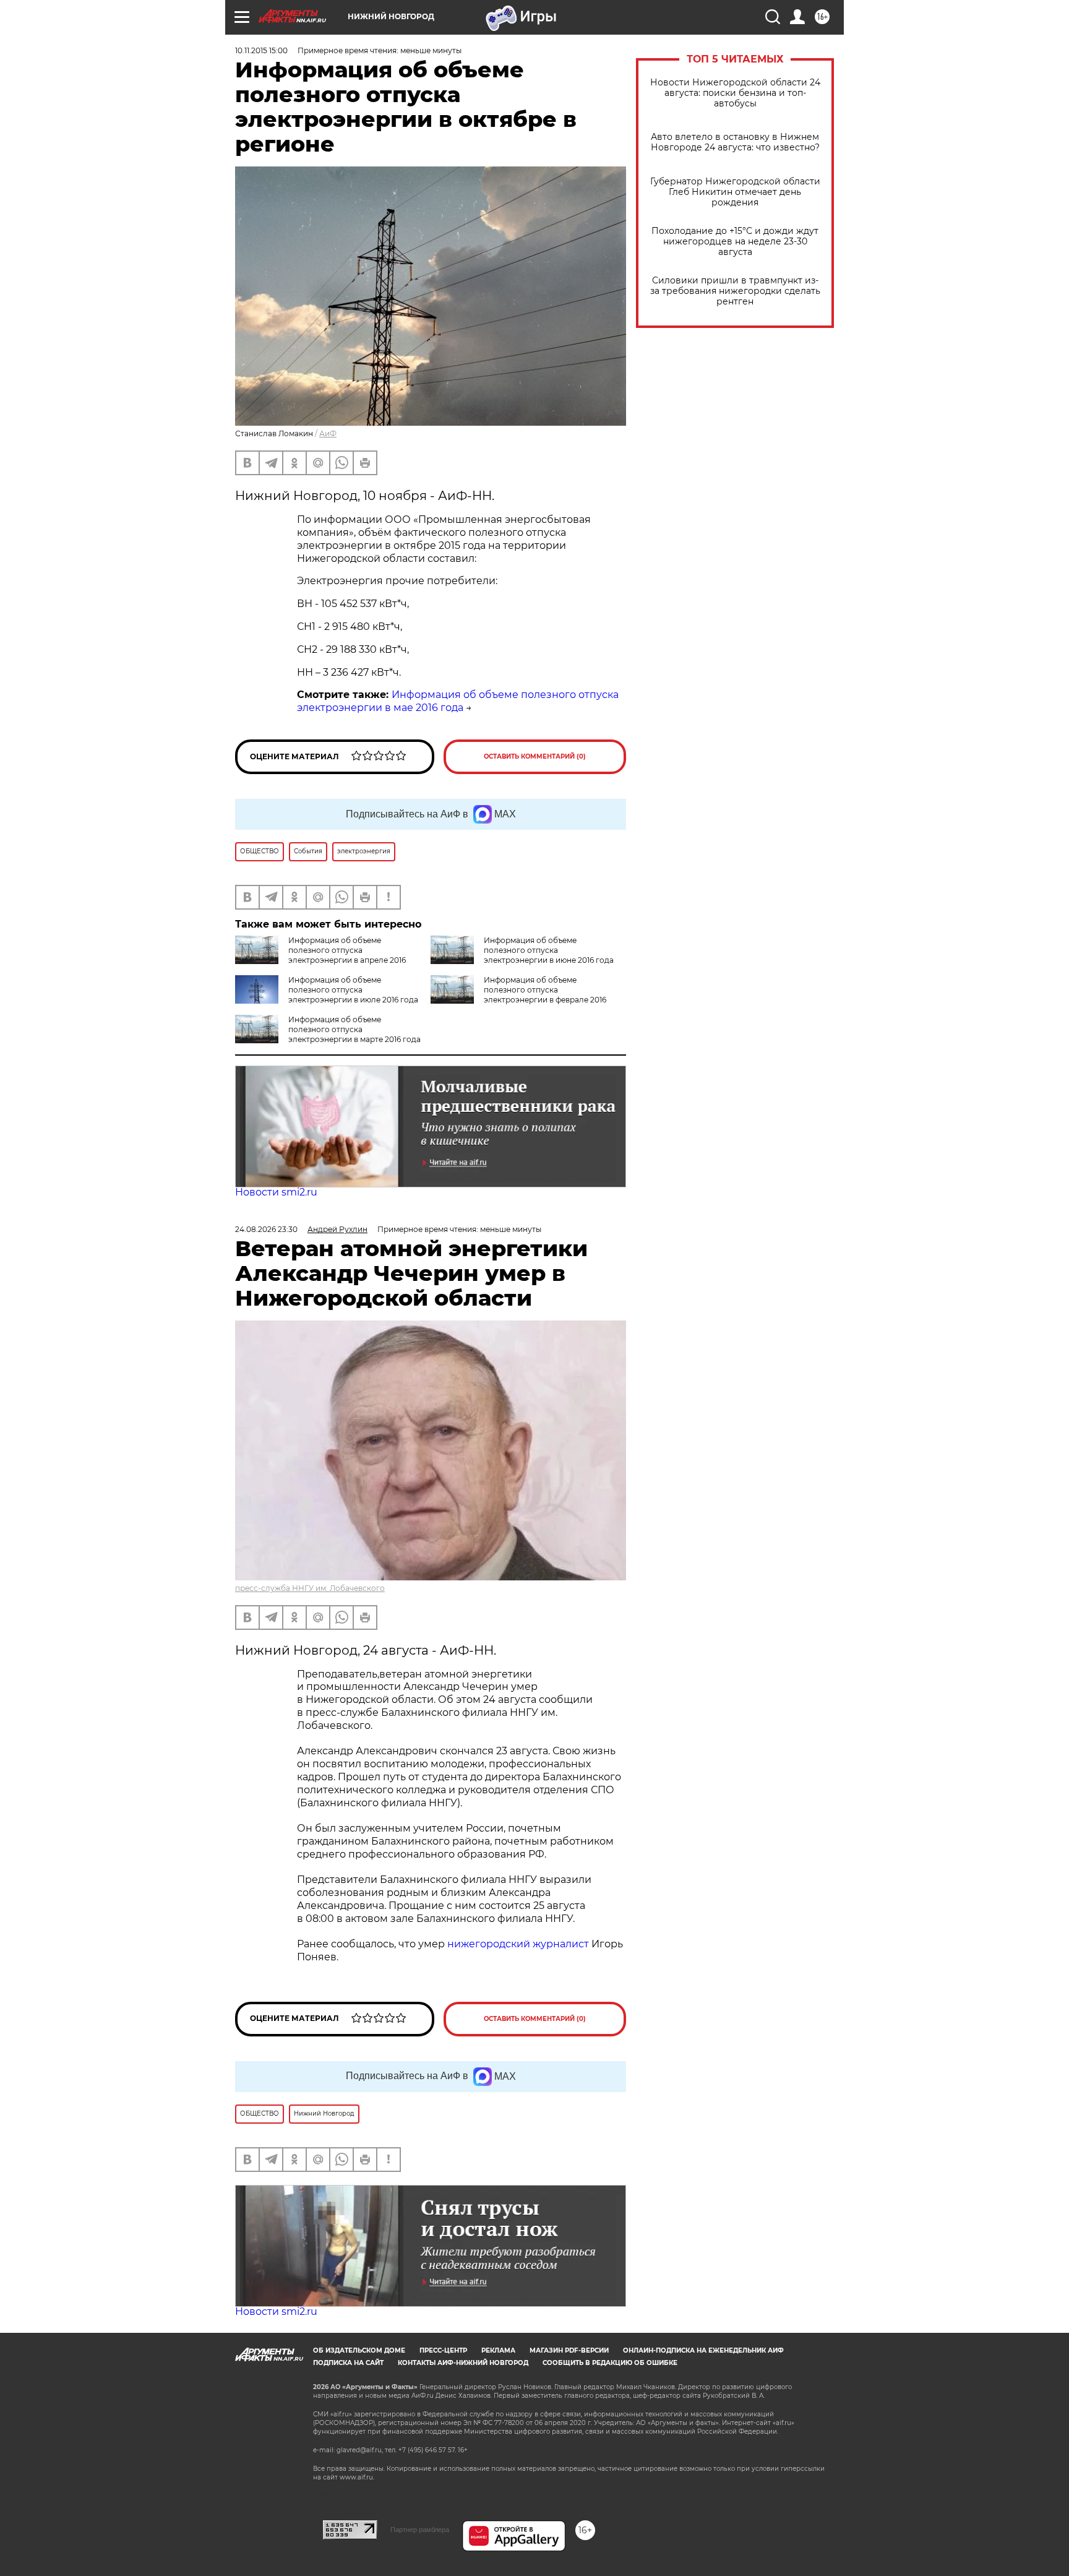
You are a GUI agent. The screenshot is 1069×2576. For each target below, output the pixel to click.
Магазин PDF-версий (569, 2350)
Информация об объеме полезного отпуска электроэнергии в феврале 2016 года (518, 995)
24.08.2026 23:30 (266, 1229)
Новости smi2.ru (276, 1192)
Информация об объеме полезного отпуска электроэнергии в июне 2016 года (549, 950)
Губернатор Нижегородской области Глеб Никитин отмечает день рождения (735, 192)
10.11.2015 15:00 (261, 50)
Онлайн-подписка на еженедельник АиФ (703, 2350)
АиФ (328, 433)
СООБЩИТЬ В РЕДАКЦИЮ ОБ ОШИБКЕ (610, 2363)
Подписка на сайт (348, 2363)
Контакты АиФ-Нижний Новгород (463, 2363)
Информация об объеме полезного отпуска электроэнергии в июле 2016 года (353, 990)
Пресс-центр (443, 2350)
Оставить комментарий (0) (535, 756)
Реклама (498, 2350)
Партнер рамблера (420, 2530)
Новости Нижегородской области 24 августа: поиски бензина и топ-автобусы (735, 93)
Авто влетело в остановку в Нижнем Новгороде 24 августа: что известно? (735, 142)
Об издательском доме (359, 2350)
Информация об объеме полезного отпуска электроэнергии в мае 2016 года (458, 701)
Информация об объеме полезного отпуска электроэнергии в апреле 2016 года (320, 955)
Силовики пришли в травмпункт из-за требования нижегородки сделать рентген (735, 291)
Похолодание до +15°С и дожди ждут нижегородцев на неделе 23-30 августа (735, 242)
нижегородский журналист (518, 1944)
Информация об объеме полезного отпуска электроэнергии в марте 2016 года (354, 1029)
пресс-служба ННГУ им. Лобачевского (310, 1588)
